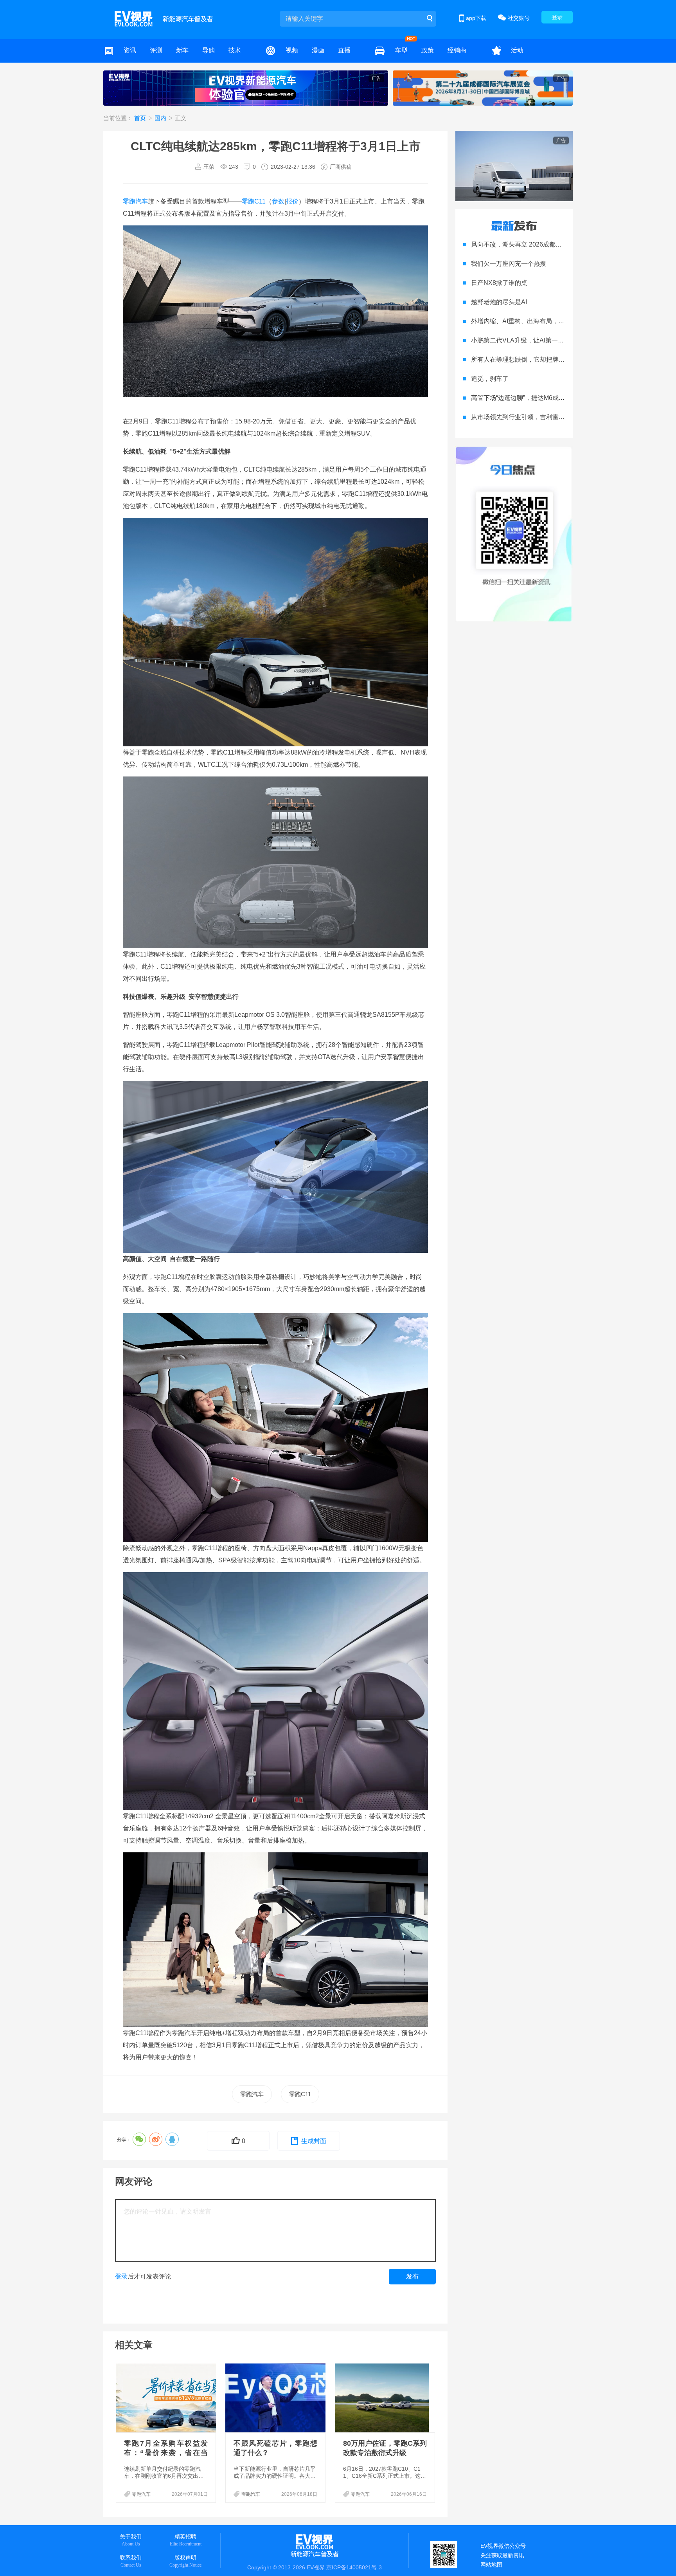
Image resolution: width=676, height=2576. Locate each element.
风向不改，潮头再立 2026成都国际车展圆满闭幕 (538, 244)
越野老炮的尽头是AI (499, 302)
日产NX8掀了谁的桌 (499, 283)
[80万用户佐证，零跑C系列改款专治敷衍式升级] (386, 2398)
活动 (517, 50)
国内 (161, 118)
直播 (344, 50)
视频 (292, 50)
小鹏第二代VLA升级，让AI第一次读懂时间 (530, 340)
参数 (278, 201)
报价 (292, 201)
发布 (412, 2276)
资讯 (130, 50)
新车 (182, 50)
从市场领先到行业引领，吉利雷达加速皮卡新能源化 (543, 417)
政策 (428, 50)
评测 (156, 50)
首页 (141, 118)
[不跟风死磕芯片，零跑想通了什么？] (276, 2398)
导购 (209, 50)
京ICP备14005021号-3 (354, 2567)
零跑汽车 (135, 201)
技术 (235, 50)
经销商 (457, 50)
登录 (557, 17)
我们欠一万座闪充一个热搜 (509, 264)
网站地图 (491, 2565)
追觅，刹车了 (490, 379)
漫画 (318, 50)
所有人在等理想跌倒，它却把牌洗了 (521, 359)
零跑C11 (254, 201)
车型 (401, 50)
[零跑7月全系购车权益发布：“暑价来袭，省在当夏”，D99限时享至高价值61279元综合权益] (167, 2398)
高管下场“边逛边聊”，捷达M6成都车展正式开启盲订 (543, 398)
